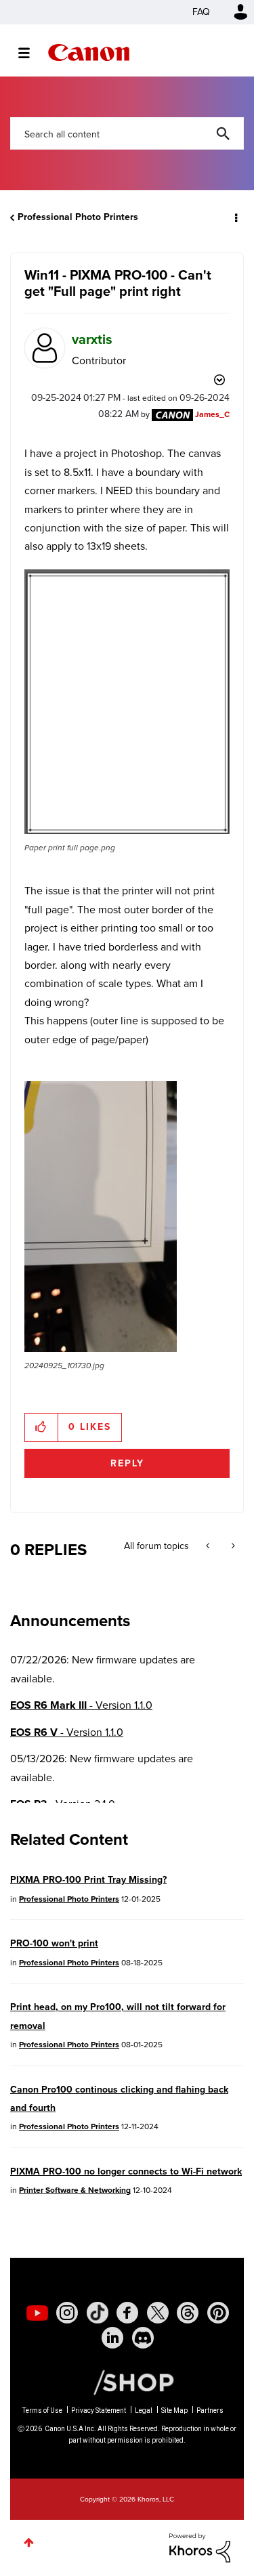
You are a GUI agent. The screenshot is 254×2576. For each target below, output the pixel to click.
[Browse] (31, 53)
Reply (127, 1463)
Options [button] (235, 217)
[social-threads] (188, 2313)
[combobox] (127, 133)
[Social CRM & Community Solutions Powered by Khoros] (200, 2547)
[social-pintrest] (218, 2313)
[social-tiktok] (98, 2313)
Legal (144, 2410)
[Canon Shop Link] (127, 2382)
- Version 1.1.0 (81, 1705)
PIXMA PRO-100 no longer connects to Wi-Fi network (126, 2171)
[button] (127, 702)
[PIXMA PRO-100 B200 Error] (232, 1546)
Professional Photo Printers (78, 217)
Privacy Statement (99, 2410)
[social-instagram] (67, 2313)
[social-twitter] (158, 2313)
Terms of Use (42, 2410)
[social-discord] (143, 2338)
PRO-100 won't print (54, 1943)
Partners (210, 2410)
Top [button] (29, 2542)
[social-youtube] (37, 2313)
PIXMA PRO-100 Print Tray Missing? (88, 1880)
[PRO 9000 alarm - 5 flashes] (209, 1546)
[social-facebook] (127, 2313)
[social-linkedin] (112, 2338)
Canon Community (89, 52)
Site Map (174, 2410)
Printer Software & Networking (75, 2190)
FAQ (201, 12)
